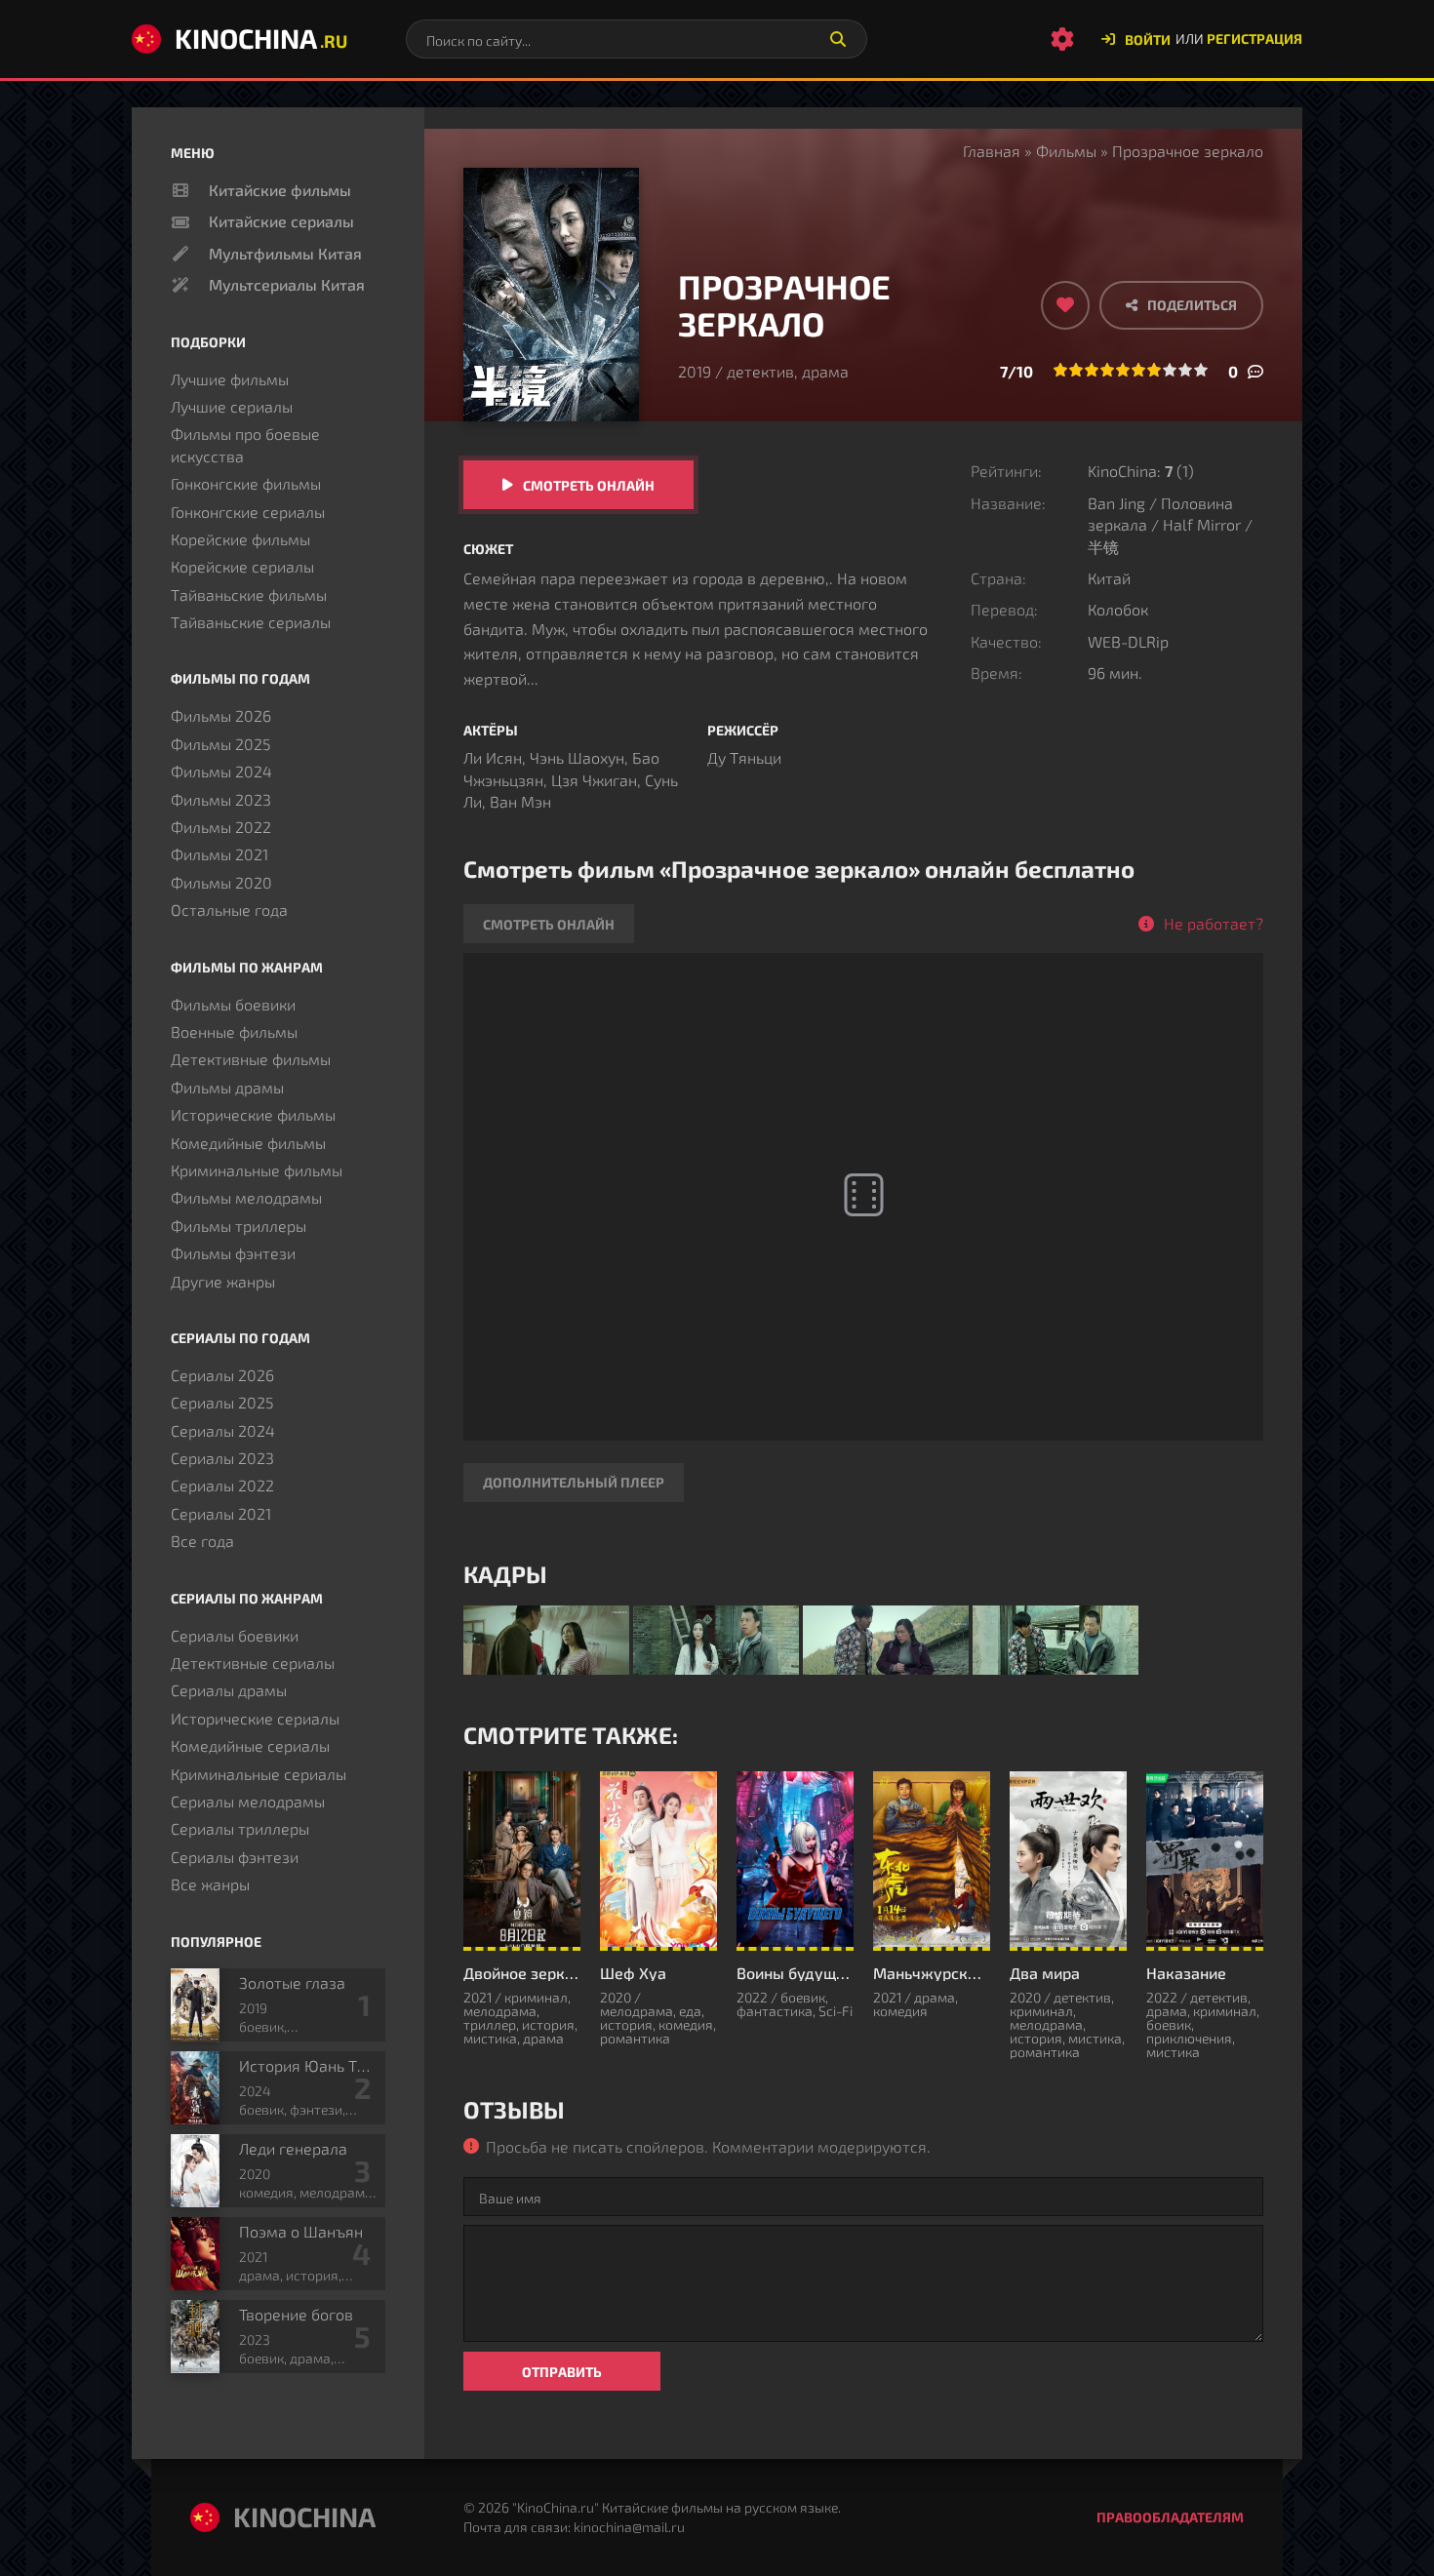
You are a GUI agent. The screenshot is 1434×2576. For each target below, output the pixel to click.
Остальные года (229, 910)
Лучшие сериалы (232, 406)
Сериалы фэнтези (235, 1857)
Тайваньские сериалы (251, 622)
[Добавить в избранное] (1065, 305)
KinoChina (261, 38)
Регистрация (1255, 39)
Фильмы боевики (233, 1004)
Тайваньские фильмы (249, 594)
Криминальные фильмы (257, 1170)
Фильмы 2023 (221, 799)
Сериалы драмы (229, 1690)
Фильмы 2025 (221, 744)
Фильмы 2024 (221, 771)
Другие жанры (223, 1281)
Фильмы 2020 (221, 882)
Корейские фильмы (240, 539)
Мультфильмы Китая (285, 253)
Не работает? (1214, 923)
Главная (992, 151)
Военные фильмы (234, 1031)
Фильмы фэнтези (233, 1253)
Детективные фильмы (251, 1059)
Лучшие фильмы (230, 379)
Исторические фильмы (253, 1114)
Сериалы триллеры (240, 1828)
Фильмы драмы (227, 1087)
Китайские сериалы (281, 221)
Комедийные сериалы (250, 1745)
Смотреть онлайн (589, 485)
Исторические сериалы (255, 1718)
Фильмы (1066, 151)
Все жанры (210, 1884)
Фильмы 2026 (221, 715)
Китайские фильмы (280, 190)
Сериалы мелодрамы (248, 1801)
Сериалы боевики (235, 1635)
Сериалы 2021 (221, 1513)
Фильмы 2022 (221, 827)
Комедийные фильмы (248, 1143)
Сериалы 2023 (222, 1458)
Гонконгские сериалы (248, 512)
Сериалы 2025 (222, 1402)
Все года (202, 1541)
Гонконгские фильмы (246, 483)
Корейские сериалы (242, 566)
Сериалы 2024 (223, 1430)
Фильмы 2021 (219, 854)
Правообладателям (1170, 2517)
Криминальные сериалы (259, 1774)
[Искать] (838, 39)
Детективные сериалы (253, 1663)
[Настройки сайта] (1062, 39)
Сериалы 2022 (222, 1485)
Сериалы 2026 (222, 1375)
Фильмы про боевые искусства (245, 444)
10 (1201, 370)
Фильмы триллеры (239, 1226)
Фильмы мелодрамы (246, 1197)
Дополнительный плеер (574, 1482)
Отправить (562, 2372)
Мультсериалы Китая (287, 284)
